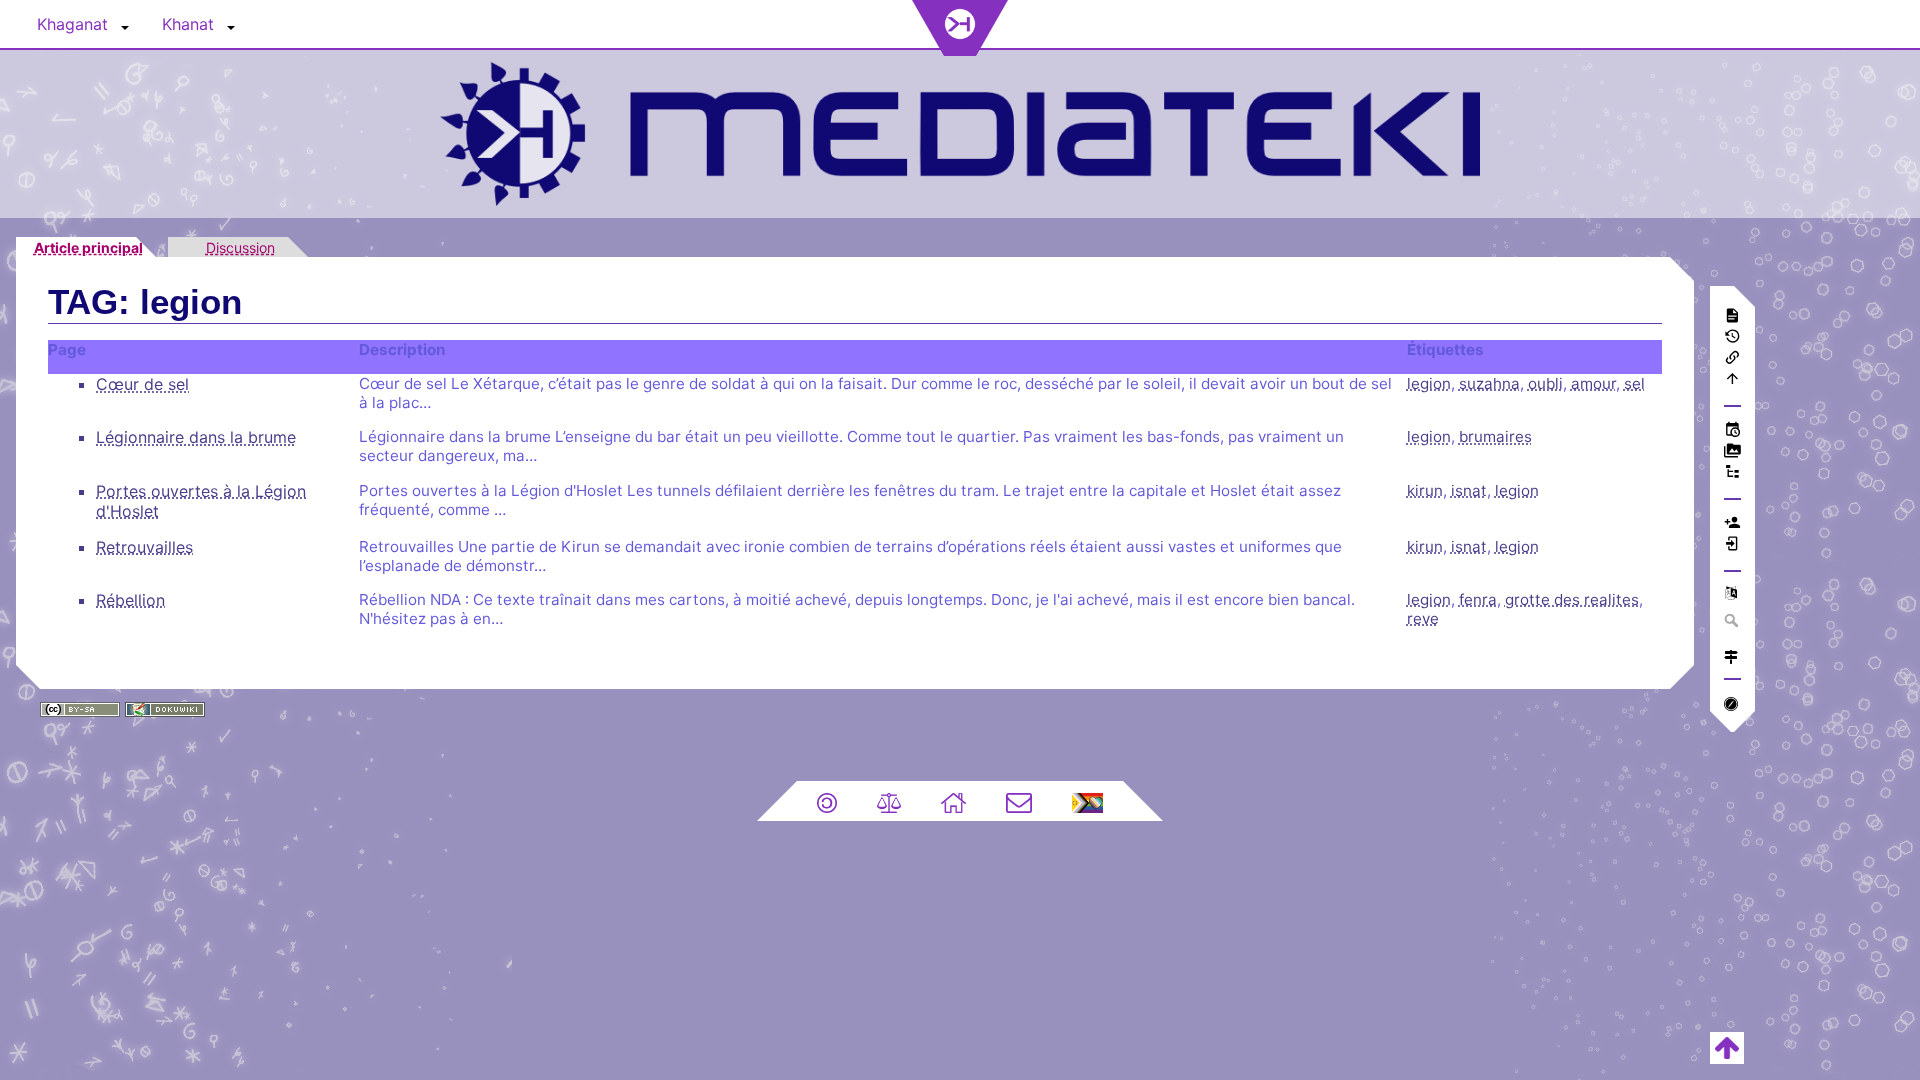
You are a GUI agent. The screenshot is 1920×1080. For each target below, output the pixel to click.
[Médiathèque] (1732, 452)
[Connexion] (1732, 545)
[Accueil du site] (953, 801)
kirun (1425, 490)
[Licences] (827, 801)
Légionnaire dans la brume (196, 437)
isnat (1469, 490)
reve (1423, 618)
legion (1429, 383)
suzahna (1489, 383)
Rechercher (1732, 620)
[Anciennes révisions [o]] (1732, 338)
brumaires (1495, 436)
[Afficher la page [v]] (1732, 317)
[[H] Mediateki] (960, 131)
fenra (1478, 599)
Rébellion (130, 600)
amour (1593, 383)
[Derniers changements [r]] (1732, 431)
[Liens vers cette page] (1732, 359)
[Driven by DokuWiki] (165, 707)
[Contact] (1019, 801)
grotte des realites (1572, 599)
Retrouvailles (144, 547)
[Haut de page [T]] (1727, 1046)
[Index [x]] (1732, 473)
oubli (1545, 383)
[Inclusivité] (1088, 801)
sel (1634, 383)
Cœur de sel (142, 384)
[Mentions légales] (889, 801)
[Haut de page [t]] (1732, 380)
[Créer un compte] (1732, 524)
